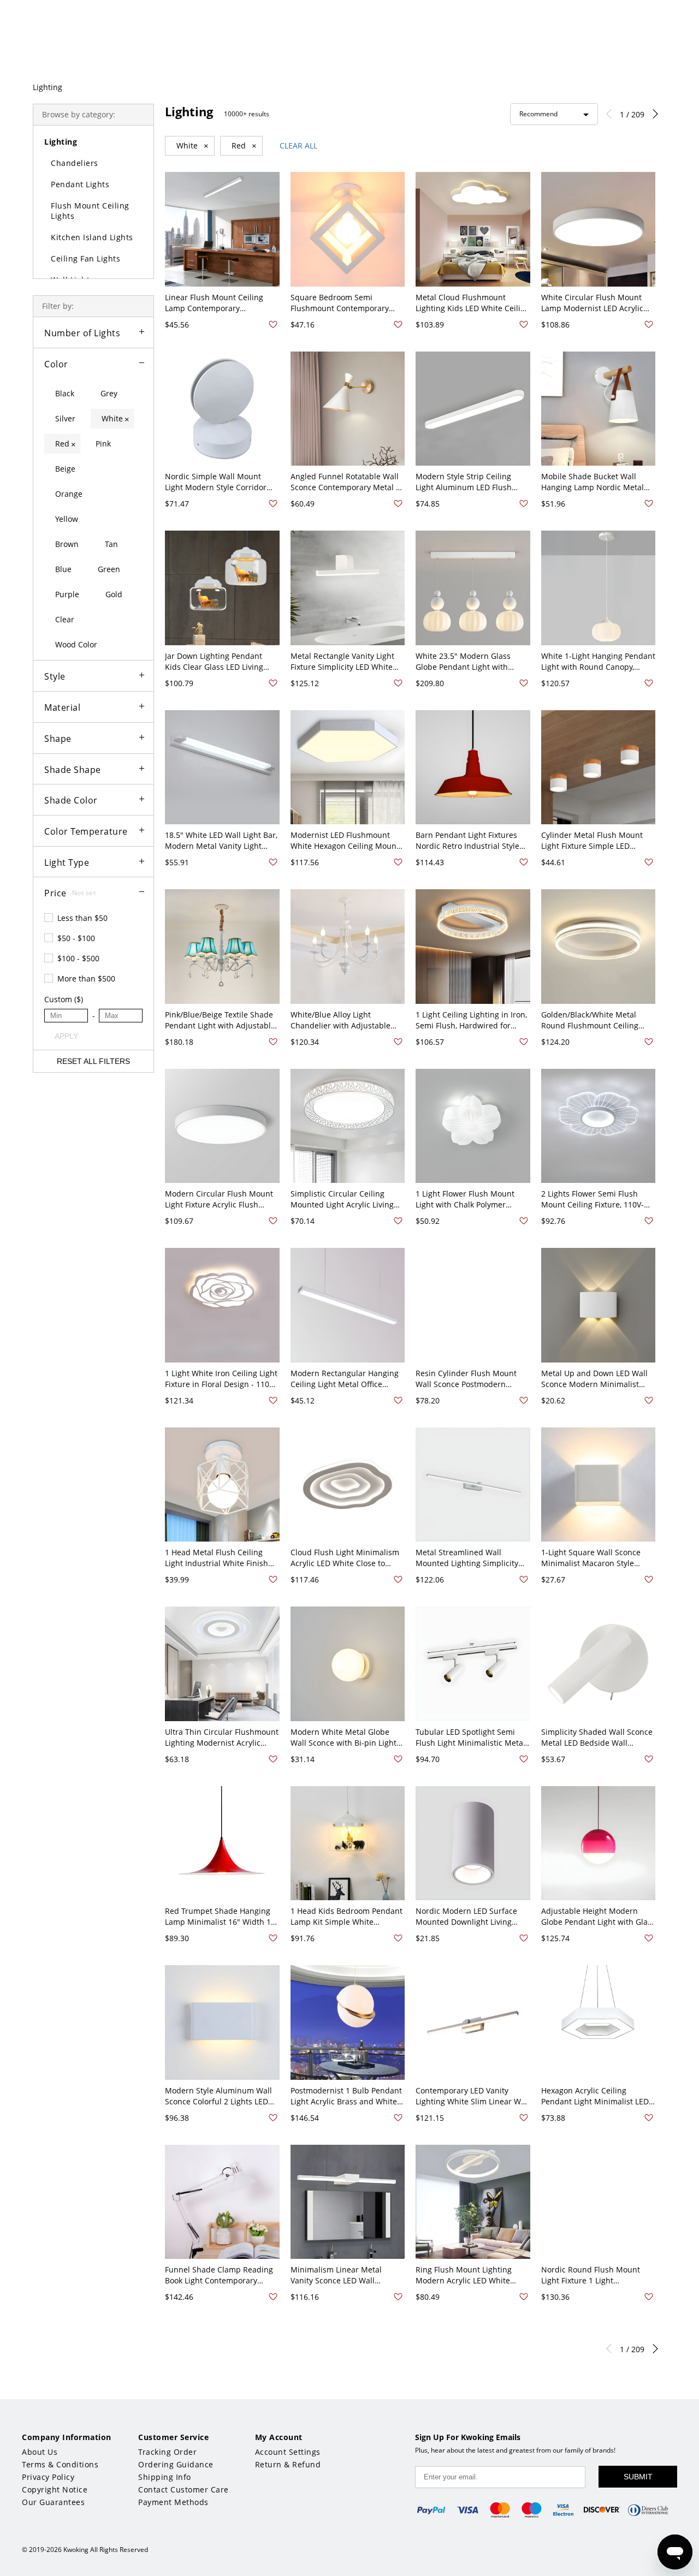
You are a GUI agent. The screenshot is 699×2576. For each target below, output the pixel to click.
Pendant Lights (80, 184)
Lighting (48, 87)
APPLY (66, 1036)
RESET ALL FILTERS (93, 1061)
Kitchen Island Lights (92, 237)
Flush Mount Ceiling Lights (90, 211)
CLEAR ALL (298, 145)
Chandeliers (75, 163)
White (192, 146)
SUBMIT (638, 2477)
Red (244, 146)
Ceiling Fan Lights (85, 258)
